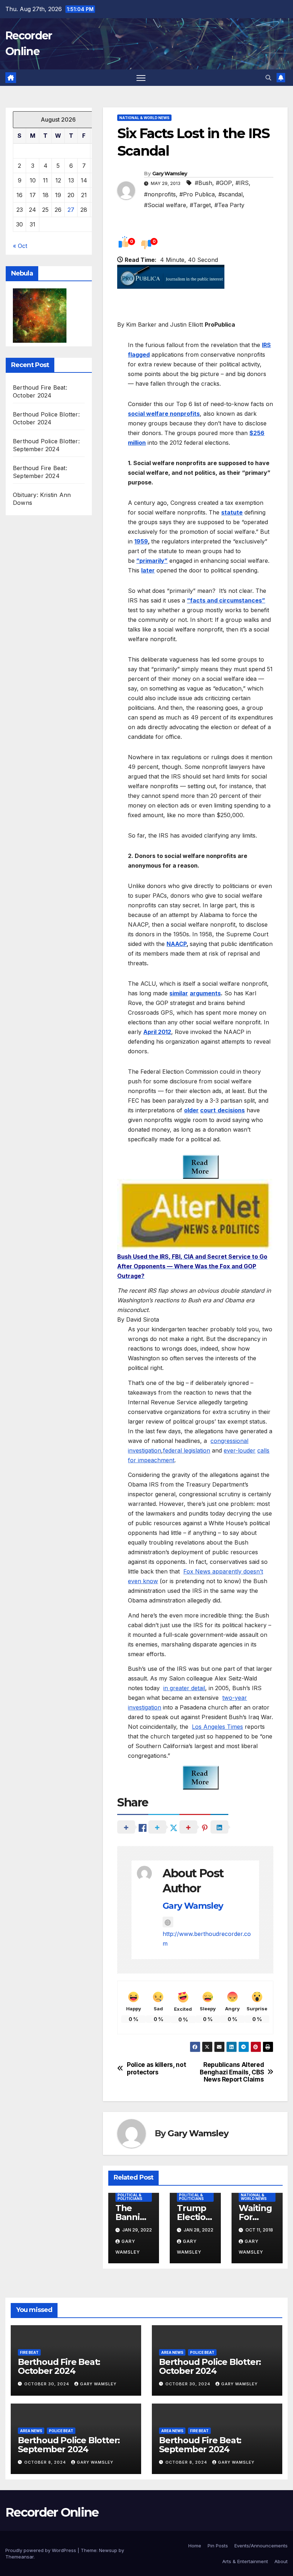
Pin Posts (218, 2546)
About (281, 2561)
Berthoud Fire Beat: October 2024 (59, 2366)
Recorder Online (52, 2512)
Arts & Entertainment (245, 2561)
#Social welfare (165, 205)
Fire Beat (29, 2352)
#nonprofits (160, 194)
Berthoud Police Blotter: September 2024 (69, 2445)
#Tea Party (229, 205)
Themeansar (19, 2557)
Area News (172, 2352)
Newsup (108, 2550)
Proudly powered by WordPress (41, 2550)
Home (195, 2546)
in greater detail (184, 1688)
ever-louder (240, 1450)
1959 (141, 541)
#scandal (230, 194)
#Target (200, 205)
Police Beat (202, 2352)
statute (232, 512)
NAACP (177, 944)
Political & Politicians (130, 2197)
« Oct (20, 246)
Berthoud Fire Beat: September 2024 (200, 2445)
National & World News (144, 118)
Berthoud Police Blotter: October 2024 (210, 2366)
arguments (205, 993)
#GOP (224, 183)
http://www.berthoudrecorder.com (207, 1939)
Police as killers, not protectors (156, 2068)
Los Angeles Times (217, 1727)
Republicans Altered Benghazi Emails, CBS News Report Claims (232, 2072)
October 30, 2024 (48, 2384)
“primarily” (152, 561)
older (191, 1110)
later (148, 570)
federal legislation (187, 1450)
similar (179, 993)
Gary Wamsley (170, 174)
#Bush (203, 183)
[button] (268, 78)
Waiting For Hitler (255, 2217)
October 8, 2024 (46, 2462)
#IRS (242, 183)
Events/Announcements (261, 2546)
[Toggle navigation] (141, 78)
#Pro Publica (197, 194)
